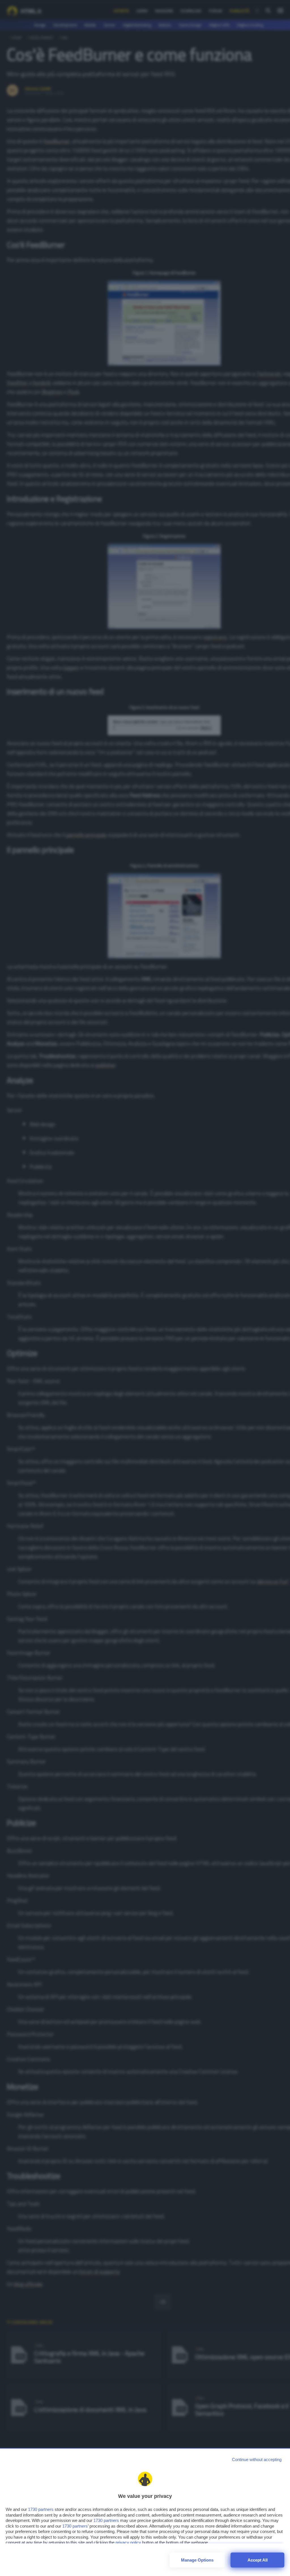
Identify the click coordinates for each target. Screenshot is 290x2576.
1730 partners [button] (41, 2509)
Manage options (197, 2560)
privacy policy (128, 2542)
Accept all (258, 2560)
